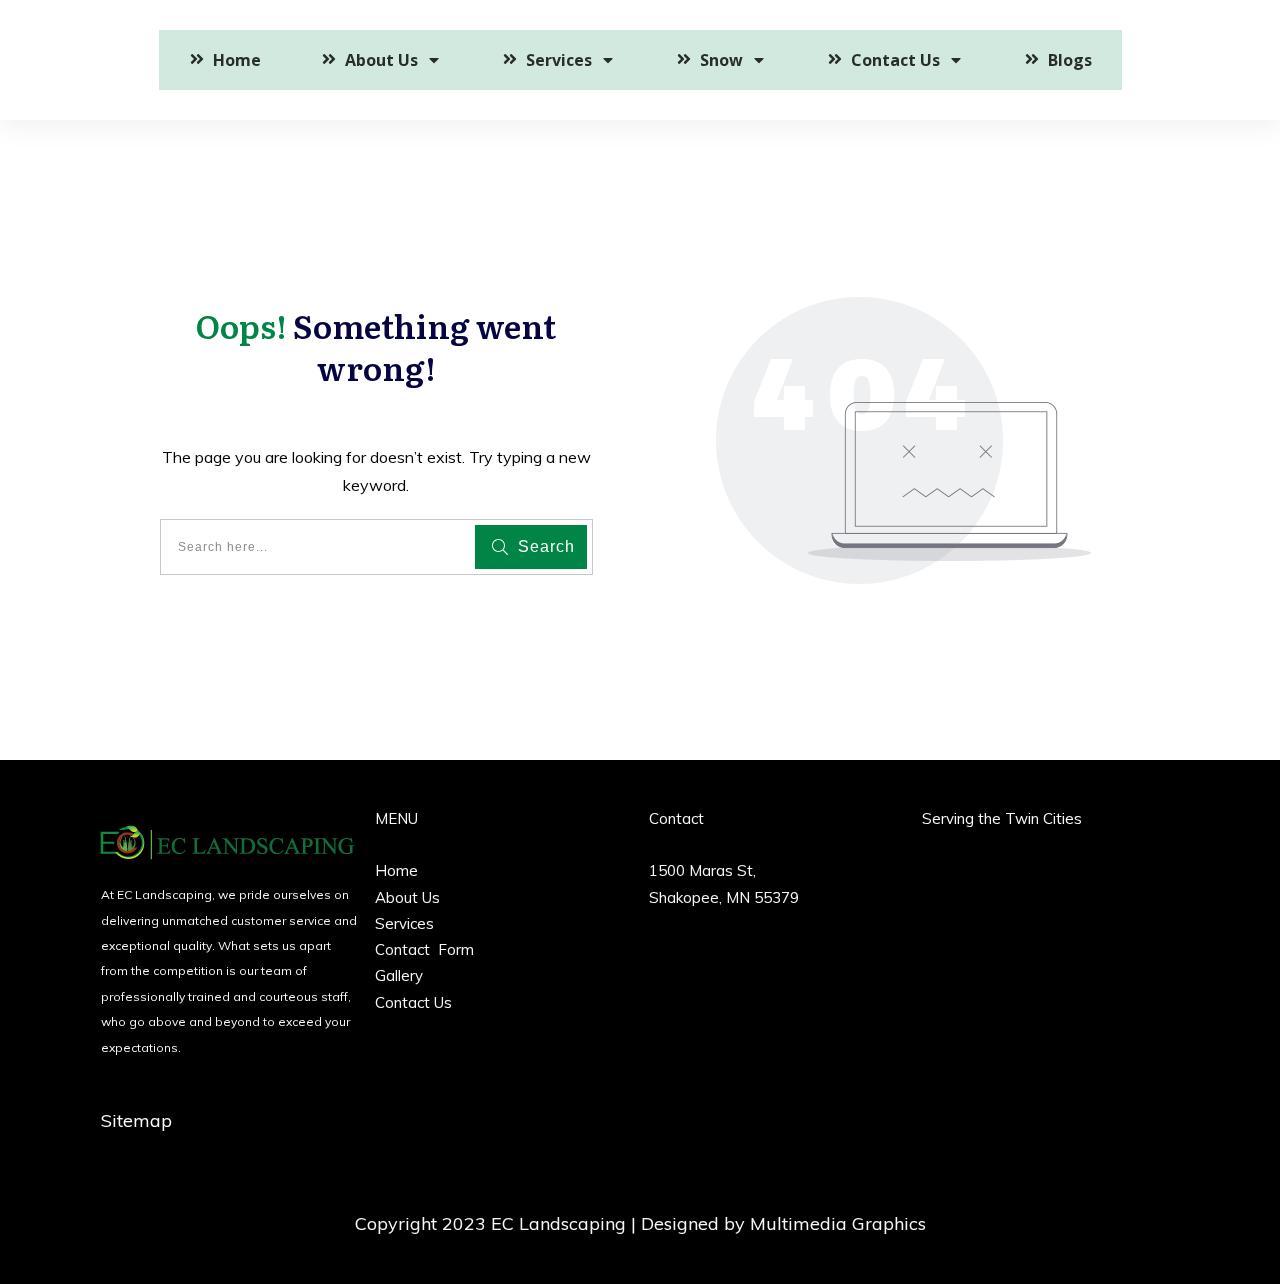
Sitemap (136, 1120)
